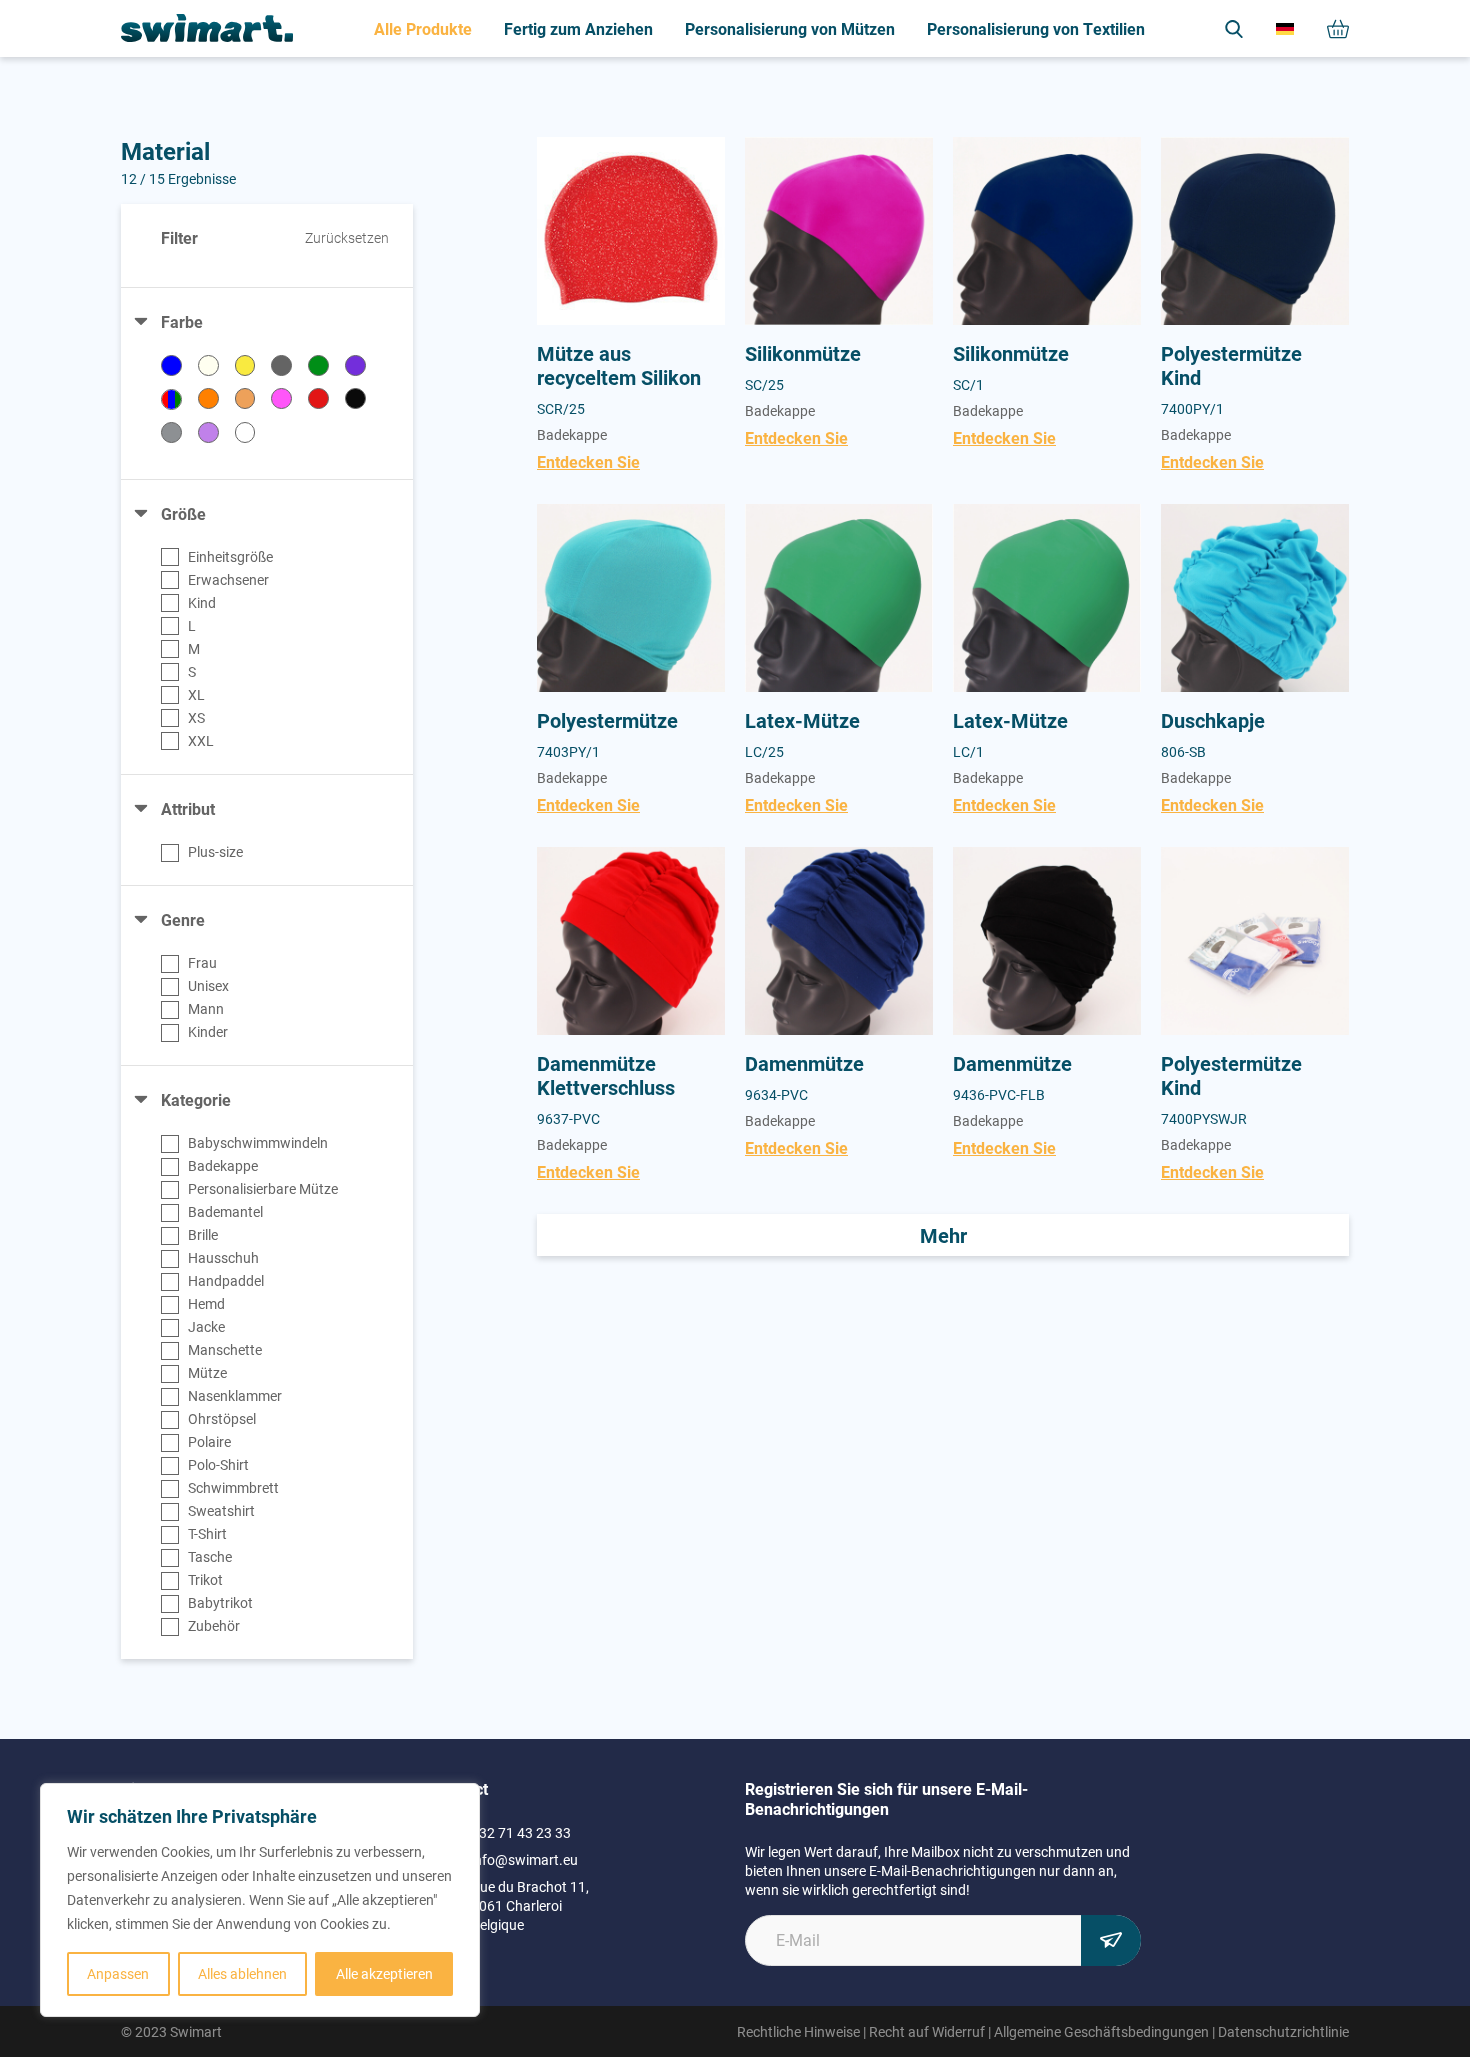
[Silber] (171, 432)
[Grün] (318, 365)
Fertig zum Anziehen (578, 28)
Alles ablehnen (242, 1973)
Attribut (188, 808)
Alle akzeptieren (384, 1973)
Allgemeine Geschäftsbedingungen (1101, 2031)
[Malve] (355, 365)
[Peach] (245, 398)
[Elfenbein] (208, 365)
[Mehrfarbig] (171, 399)
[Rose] (281, 398)
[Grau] (281, 365)
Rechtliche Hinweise (798, 2031)
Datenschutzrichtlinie (1283, 2031)
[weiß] (245, 432)
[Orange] (208, 398)
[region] (260, 1900)
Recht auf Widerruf (927, 2031)
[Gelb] (245, 365)
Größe (183, 513)
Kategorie (196, 1099)
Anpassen (118, 1973)
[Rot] (318, 398)
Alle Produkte (423, 28)
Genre (183, 919)
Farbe (182, 321)
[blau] (171, 365)
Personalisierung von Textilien (1036, 28)
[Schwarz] (355, 398)
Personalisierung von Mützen (790, 28)
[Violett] (208, 432)
